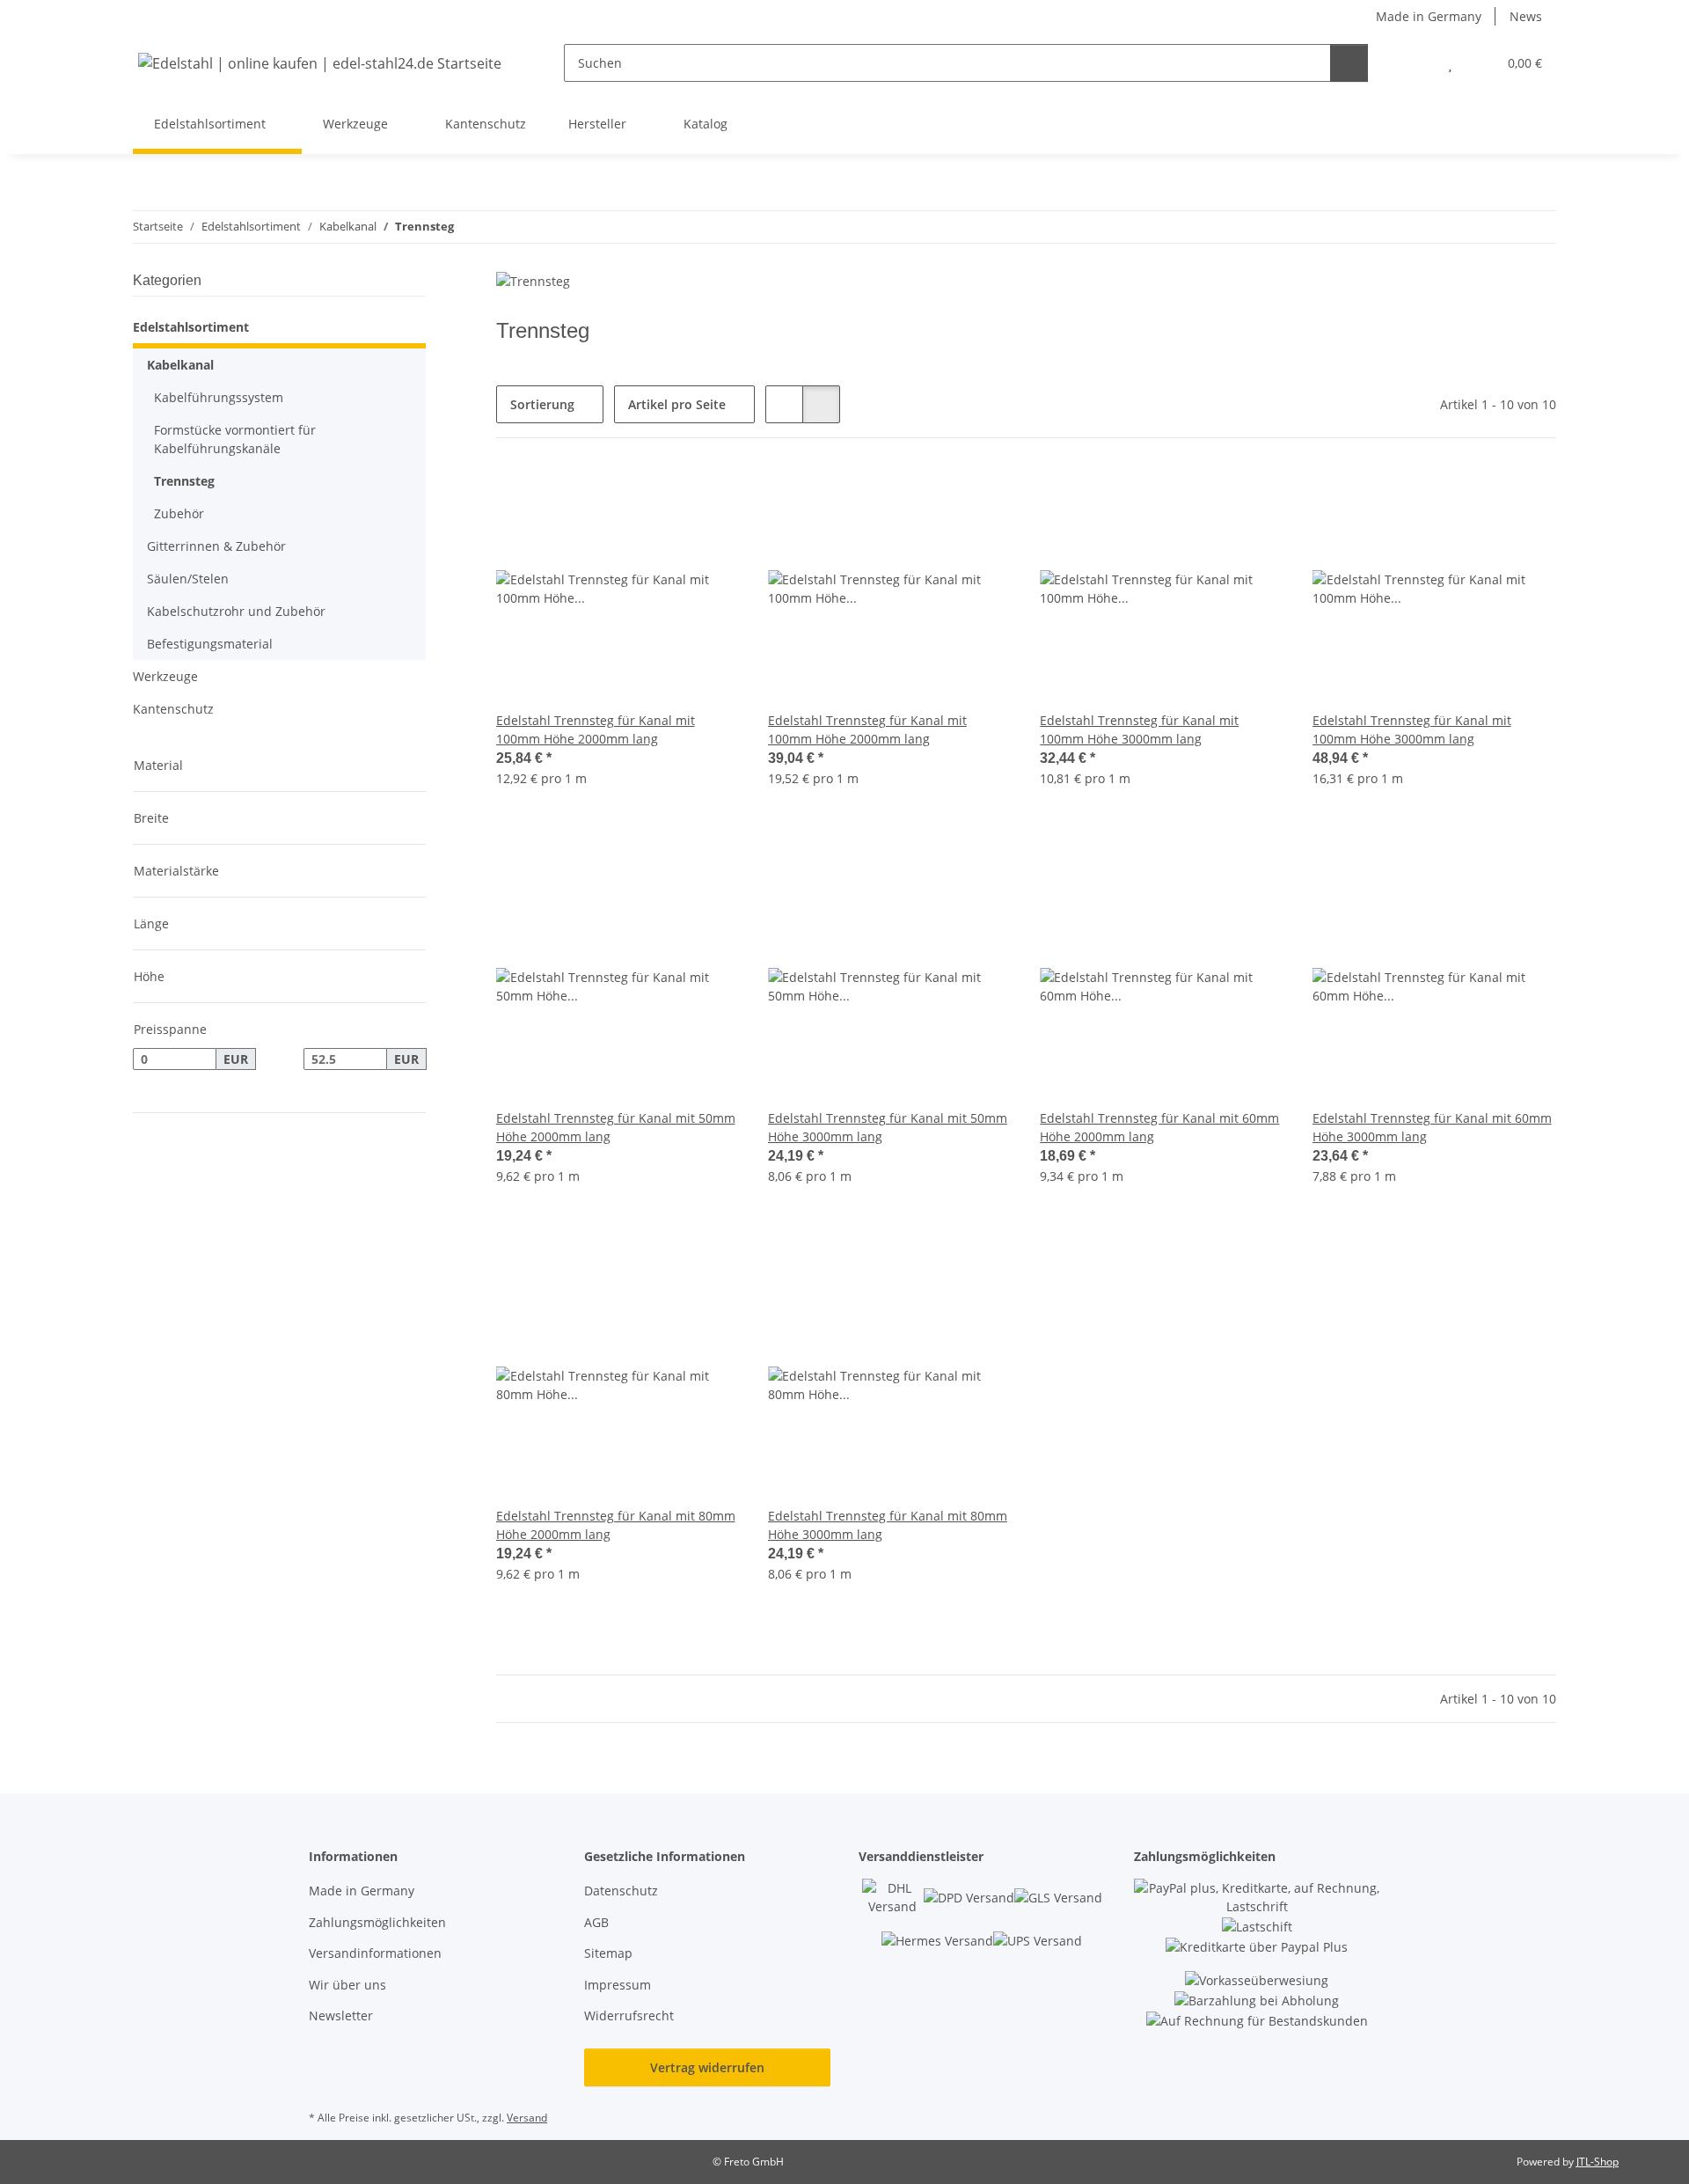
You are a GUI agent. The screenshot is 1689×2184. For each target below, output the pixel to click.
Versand (527, 2118)
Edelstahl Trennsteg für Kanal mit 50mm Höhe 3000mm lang (888, 1127)
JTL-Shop (1598, 2162)
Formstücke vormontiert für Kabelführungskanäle (235, 439)
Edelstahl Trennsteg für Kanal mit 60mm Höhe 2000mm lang (1159, 1127)
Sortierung (542, 404)
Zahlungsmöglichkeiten (377, 1922)
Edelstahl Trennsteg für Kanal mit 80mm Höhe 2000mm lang (616, 1525)
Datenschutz (621, 1891)
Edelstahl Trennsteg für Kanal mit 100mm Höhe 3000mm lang (1139, 729)
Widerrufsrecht (629, 2015)
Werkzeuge (165, 676)
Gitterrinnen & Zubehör (216, 546)
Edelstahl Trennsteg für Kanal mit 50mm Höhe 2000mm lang (616, 1127)
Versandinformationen (375, 1953)
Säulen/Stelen (188, 579)
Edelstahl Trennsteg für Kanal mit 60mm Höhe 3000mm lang (1432, 1127)
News (1526, 16)
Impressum (618, 1985)
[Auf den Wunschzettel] (710, 496)
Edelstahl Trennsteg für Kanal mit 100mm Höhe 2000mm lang (596, 729)
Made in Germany (1429, 16)
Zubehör (179, 513)
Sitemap (608, 1953)
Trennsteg (184, 481)
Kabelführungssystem (219, 397)
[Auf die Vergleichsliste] (664, 496)
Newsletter (341, 2015)
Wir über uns (347, 1985)
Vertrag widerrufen (707, 2067)
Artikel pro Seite (677, 404)
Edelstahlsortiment (191, 327)
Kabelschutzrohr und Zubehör (236, 611)
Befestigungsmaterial (210, 644)
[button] (1415, 63)
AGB (596, 1922)
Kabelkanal (180, 365)
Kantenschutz (173, 709)
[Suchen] (1349, 63)
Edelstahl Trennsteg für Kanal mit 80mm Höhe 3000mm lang (888, 1525)
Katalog (706, 124)
